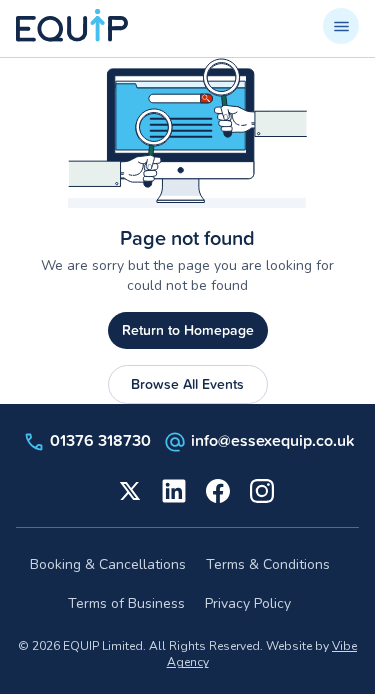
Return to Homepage (188, 330)
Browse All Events (187, 384)
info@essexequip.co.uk (272, 440)
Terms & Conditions (268, 564)
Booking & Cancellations (108, 564)
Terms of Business (126, 603)
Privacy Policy (248, 603)
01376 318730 (100, 440)
